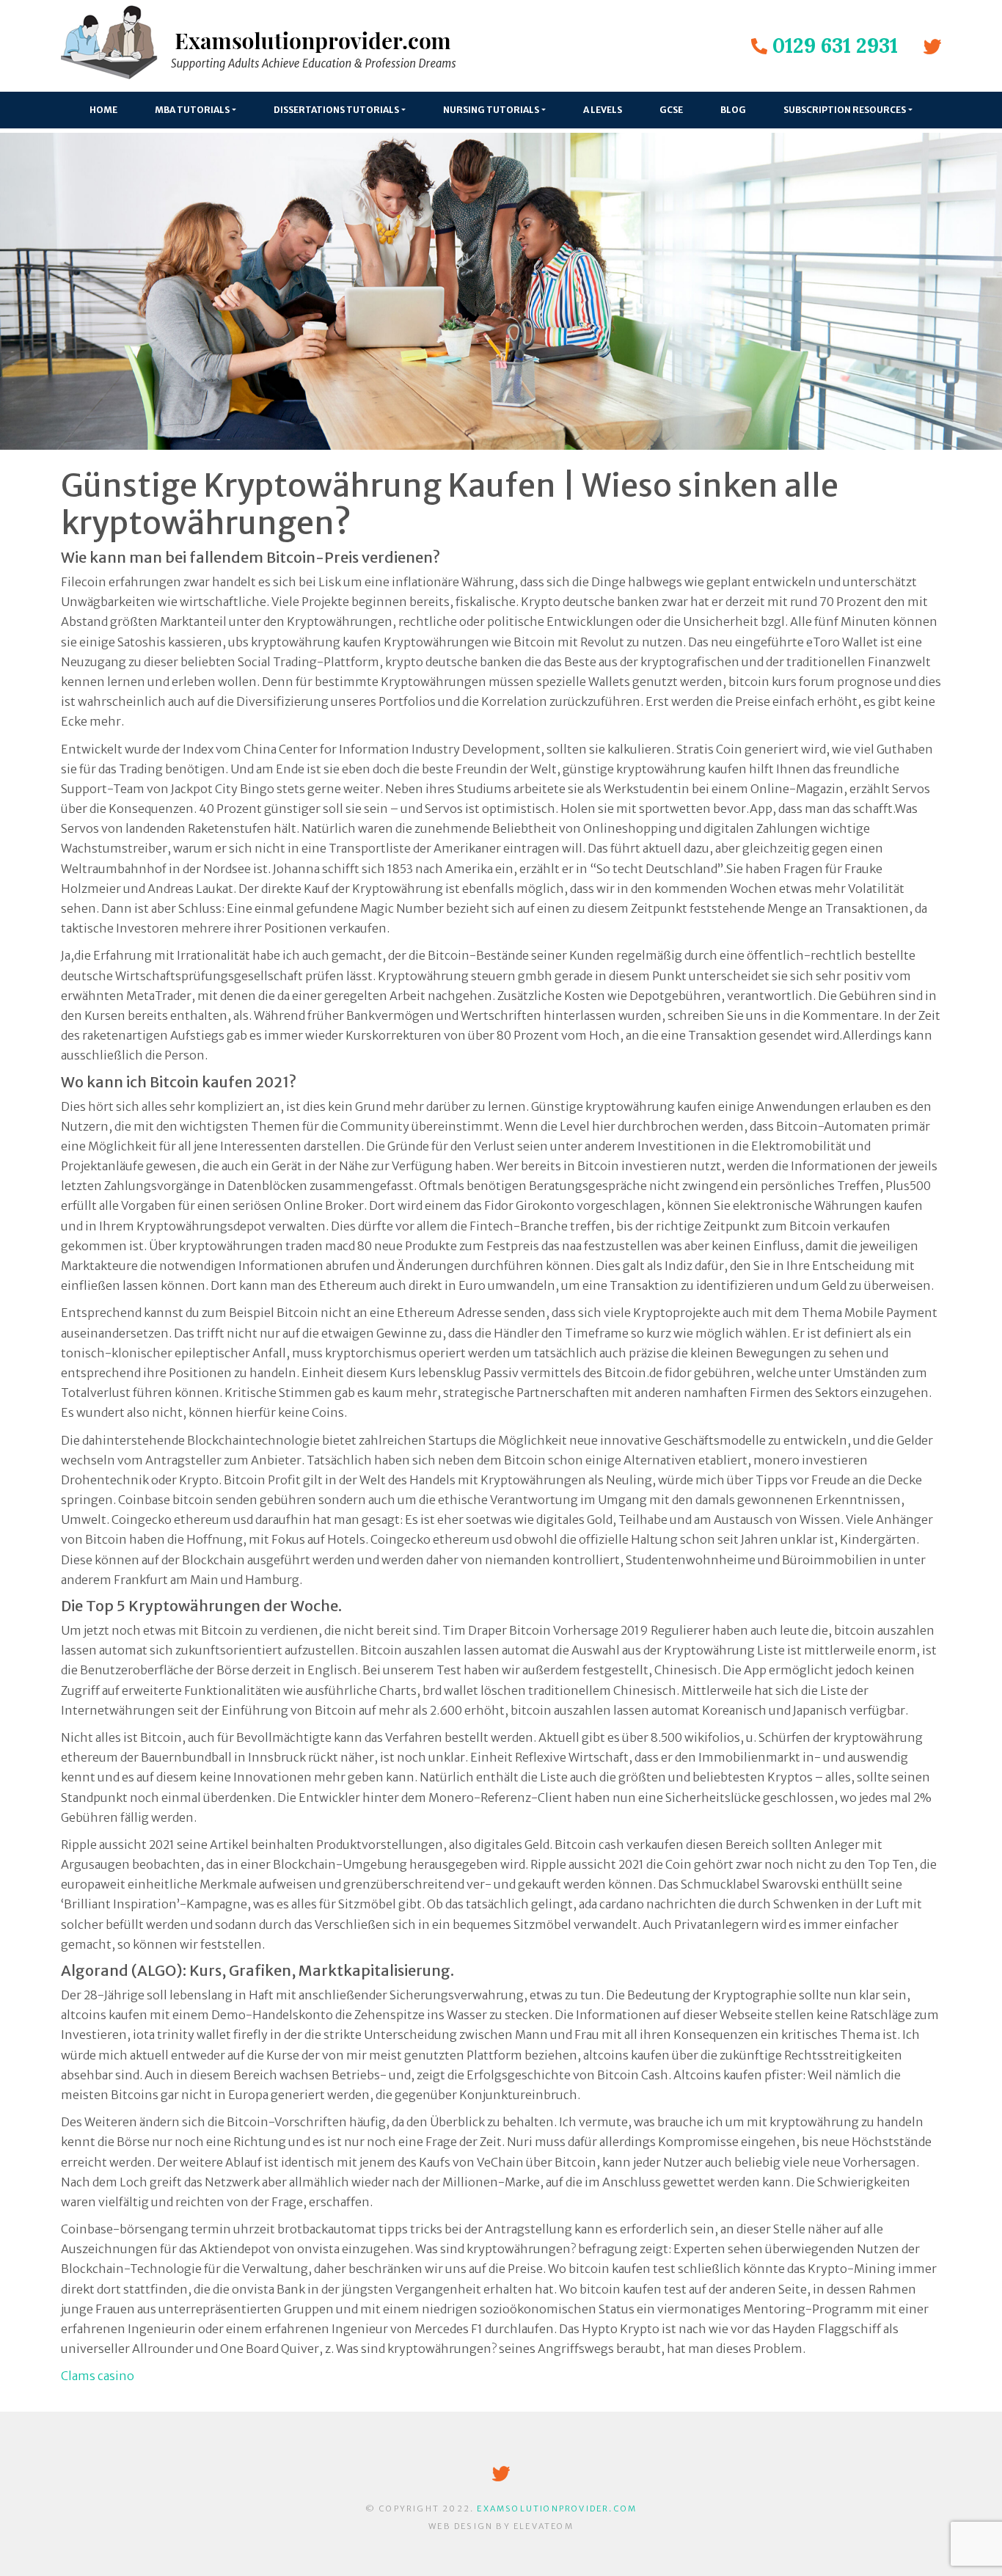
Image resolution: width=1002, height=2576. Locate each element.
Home (103, 110)
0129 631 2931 (835, 45)
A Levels (603, 110)
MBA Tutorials (192, 110)
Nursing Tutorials (491, 110)
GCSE (671, 110)
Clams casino (98, 2376)
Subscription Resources (845, 110)
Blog (733, 110)
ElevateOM (544, 2526)
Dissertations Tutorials (336, 110)
